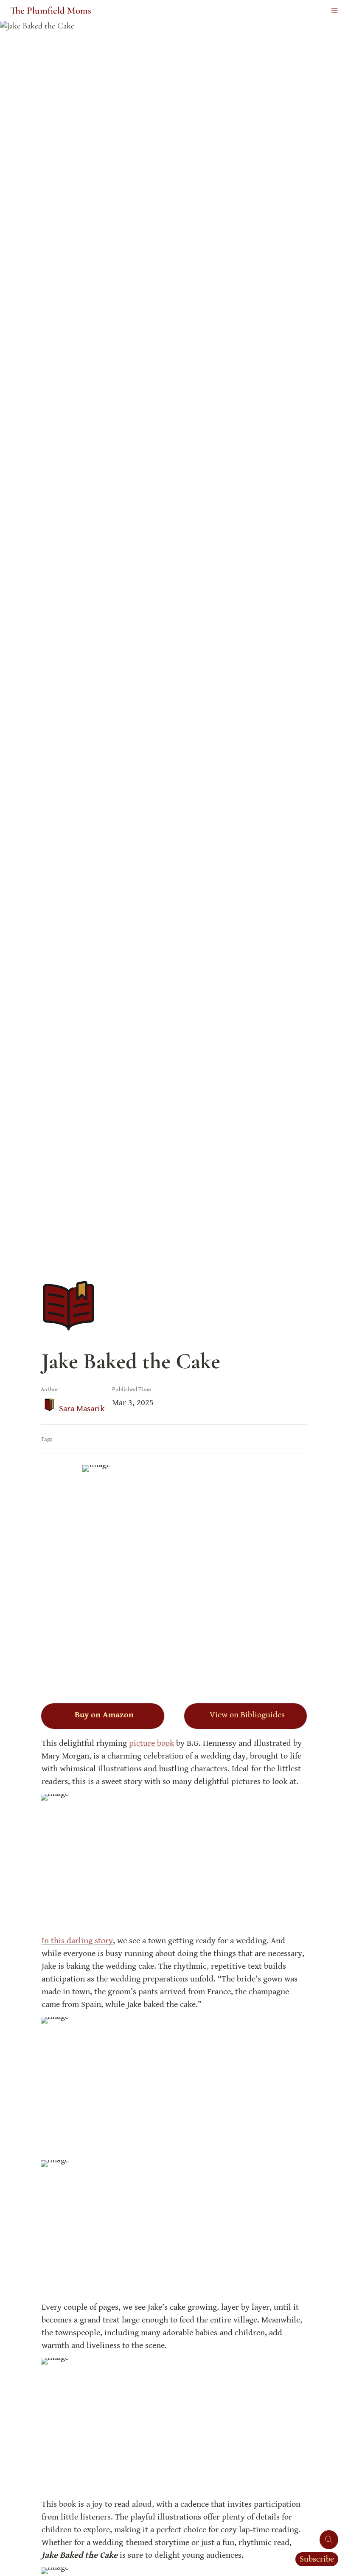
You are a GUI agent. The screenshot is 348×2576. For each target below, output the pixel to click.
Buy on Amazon (104, 1715)
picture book (152, 1743)
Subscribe (317, 2559)
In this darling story (77, 1941)
